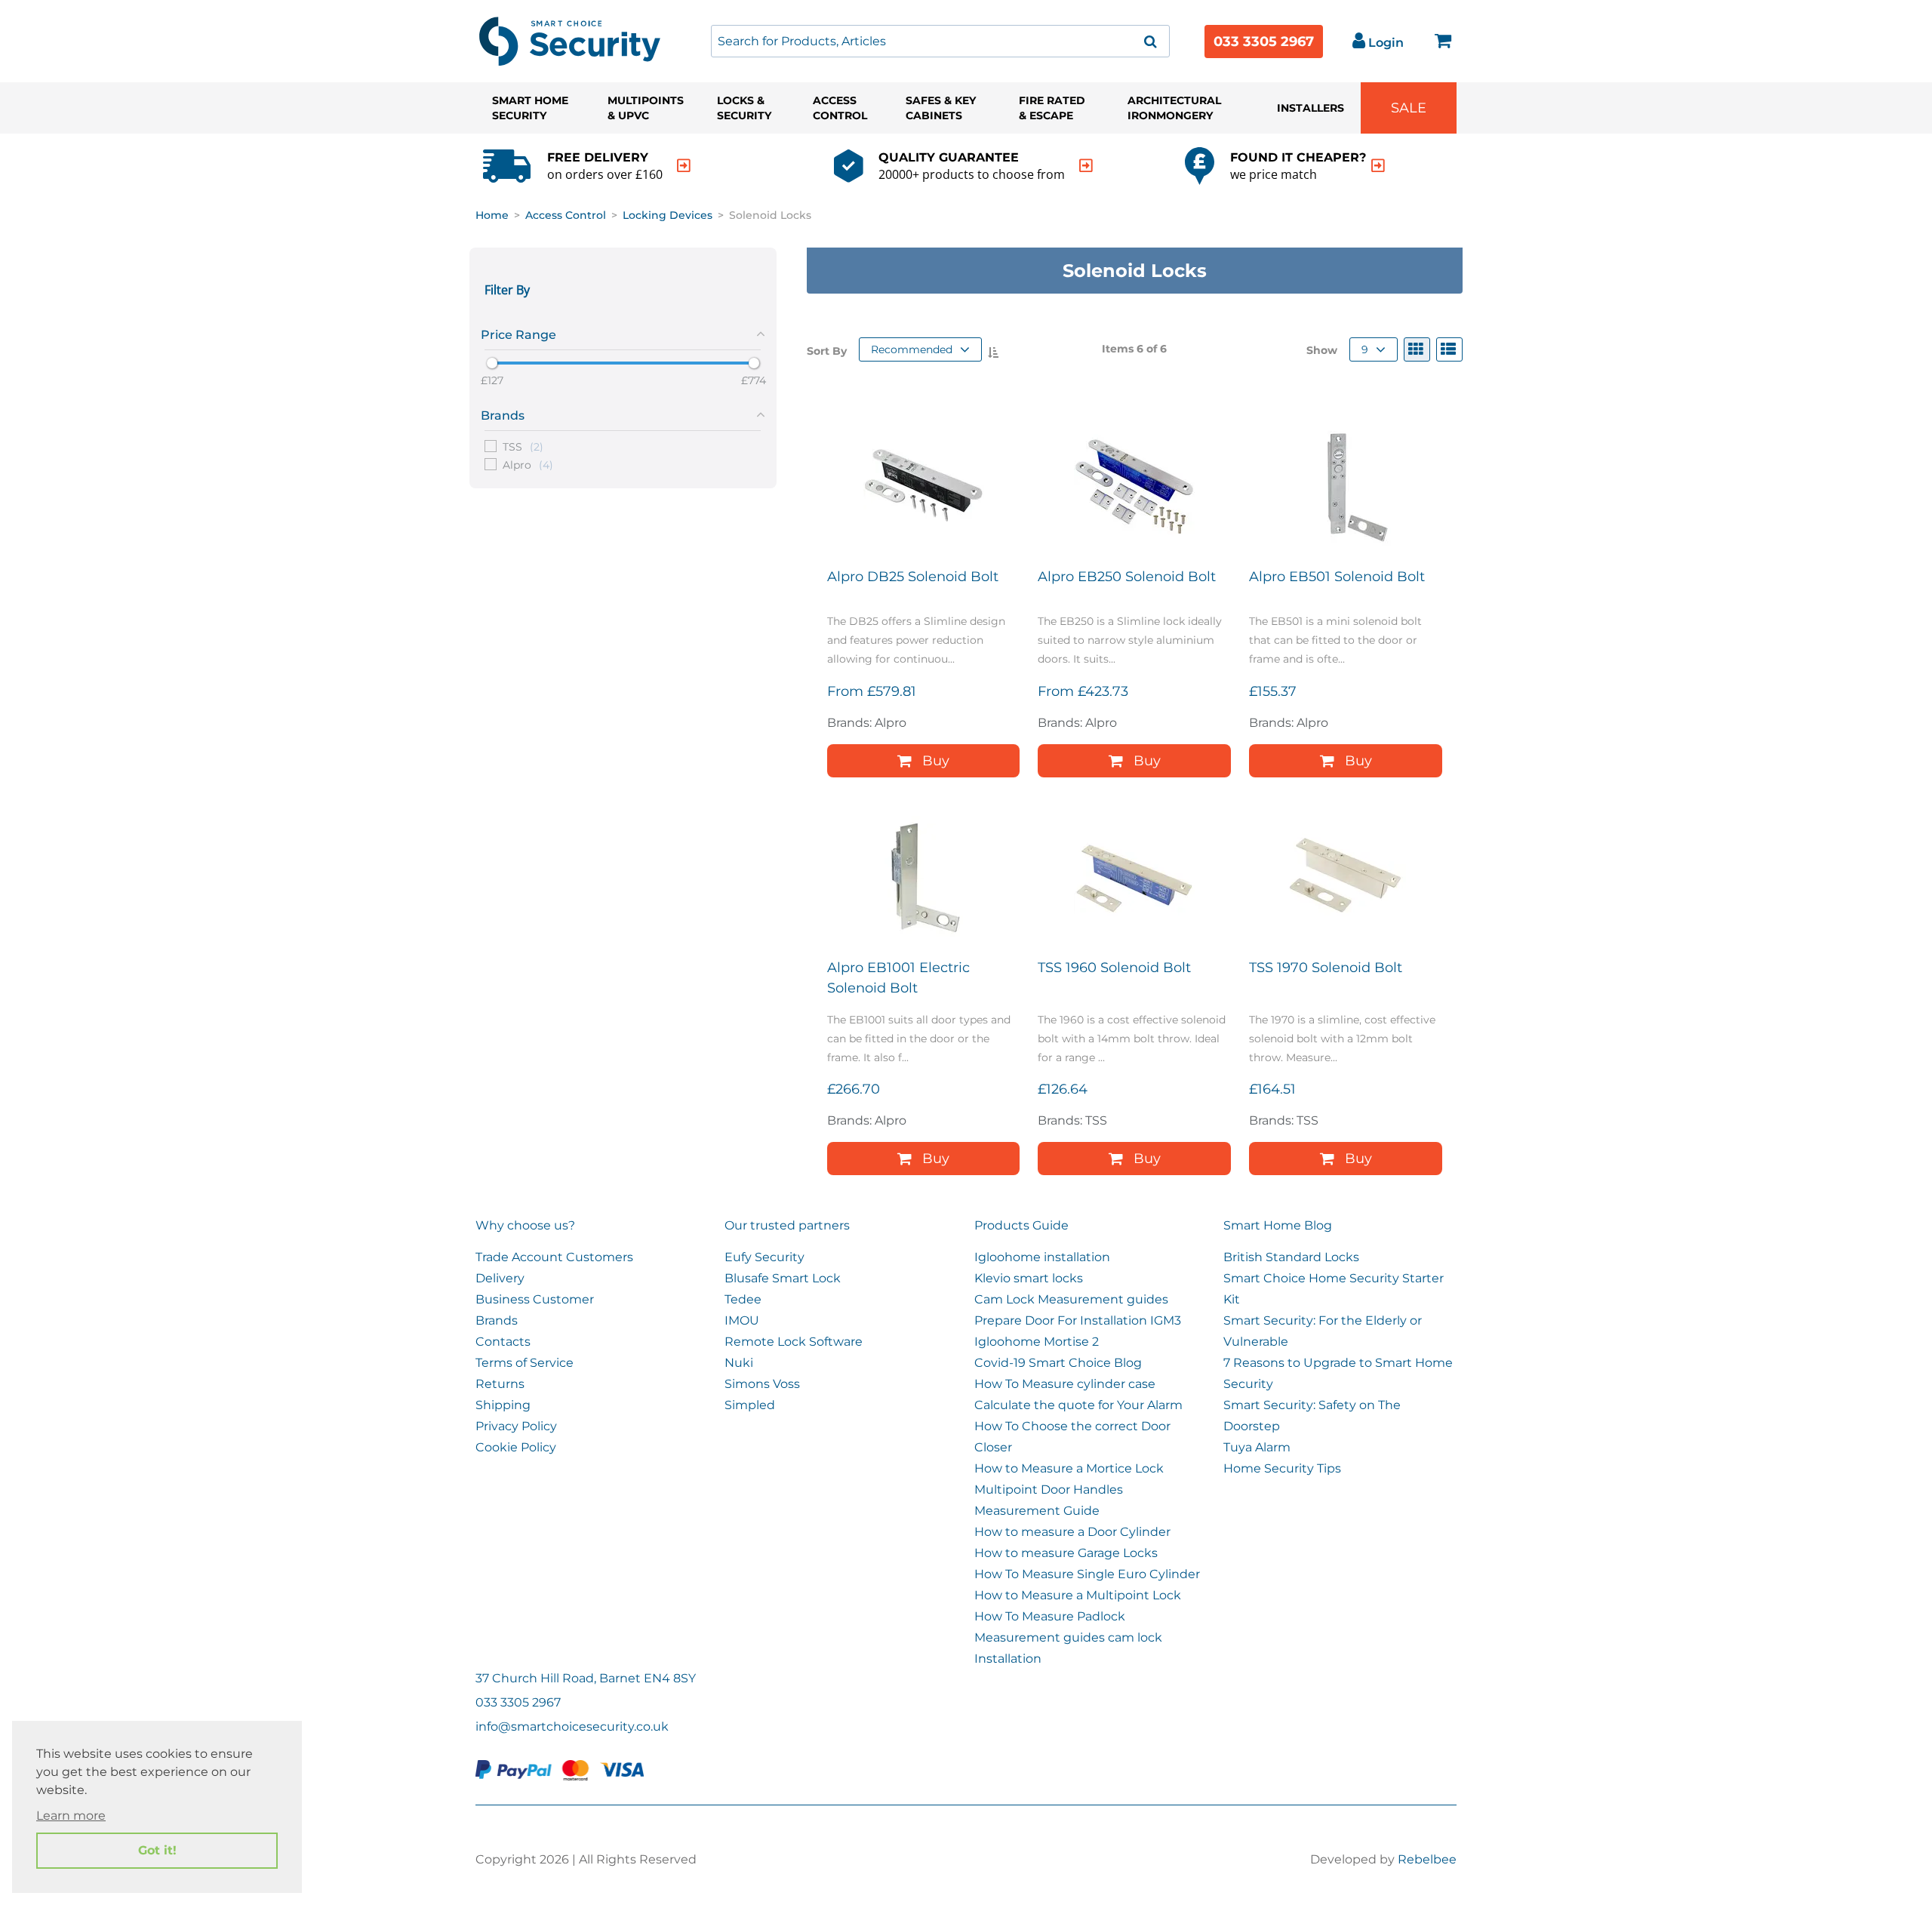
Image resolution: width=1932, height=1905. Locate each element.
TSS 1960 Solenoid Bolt (1114, 968)
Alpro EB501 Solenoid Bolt (1337, 577)
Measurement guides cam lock (1068, 1637)
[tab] (623, 332)
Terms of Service (525, 1363)
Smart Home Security (530, 108)
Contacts (503, 1342)
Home (492, 215)
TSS (523, 446)
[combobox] (940, 41)
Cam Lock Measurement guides (1071, 1299)
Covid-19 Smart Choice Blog (1058, 1363)
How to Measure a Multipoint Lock (1078, 1595)
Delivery (500, 1278)
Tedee (743, 1299)
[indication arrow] (684, 166)
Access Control (840, 108)
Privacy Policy (516, 1426)
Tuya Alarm (1257, 1447)
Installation (1008, 1659)
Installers (1311, 108)
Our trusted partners (787, 1225)
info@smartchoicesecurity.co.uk (572, 1727)
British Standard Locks (1291, 1257)
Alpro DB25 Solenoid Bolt (913, 577)
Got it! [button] (157, 1850)
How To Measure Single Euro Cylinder (1087, 1574)
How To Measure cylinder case (1065, 1384)
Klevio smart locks (1029, 1278)
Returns (500, 1384)
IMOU (742, 1320)
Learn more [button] (71, 1816)
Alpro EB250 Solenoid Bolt (1127, 577)
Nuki (739, 1363)
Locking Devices (668, 215)
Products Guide (1021, 1225)
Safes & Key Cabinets (941, 108)
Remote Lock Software (794, 1342)
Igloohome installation (1042, 1257)
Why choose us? (525, 1225)
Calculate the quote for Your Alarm (1078, 1405)
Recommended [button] (912, 349)
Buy (936, 761)
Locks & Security (744, 108)
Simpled (750, 1405)
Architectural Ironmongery (1174, 108)
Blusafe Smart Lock (783, 1278)
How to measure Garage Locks (1066, 1553)
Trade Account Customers (554, 1257)
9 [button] (1365, 349)
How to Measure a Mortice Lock (1069, 1468)
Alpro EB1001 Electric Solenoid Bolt (898, 978)
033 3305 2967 (1264, 42)
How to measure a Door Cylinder (1072, 1532)
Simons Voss (762, 1384)
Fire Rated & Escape (1052, 108)
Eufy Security (764, 1257)
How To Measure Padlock (1050, 1616)
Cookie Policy (516, 1447)
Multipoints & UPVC (646, 108)
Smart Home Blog (1278, 1225)
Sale (1409, 108)
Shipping (503, 1405)
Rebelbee (1427, 1859)
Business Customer (535, 1299)
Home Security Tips (1282, 1468)
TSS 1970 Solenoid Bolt (1326, 968)
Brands (497, 1320)
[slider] (492, 363)
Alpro (528, 464)
